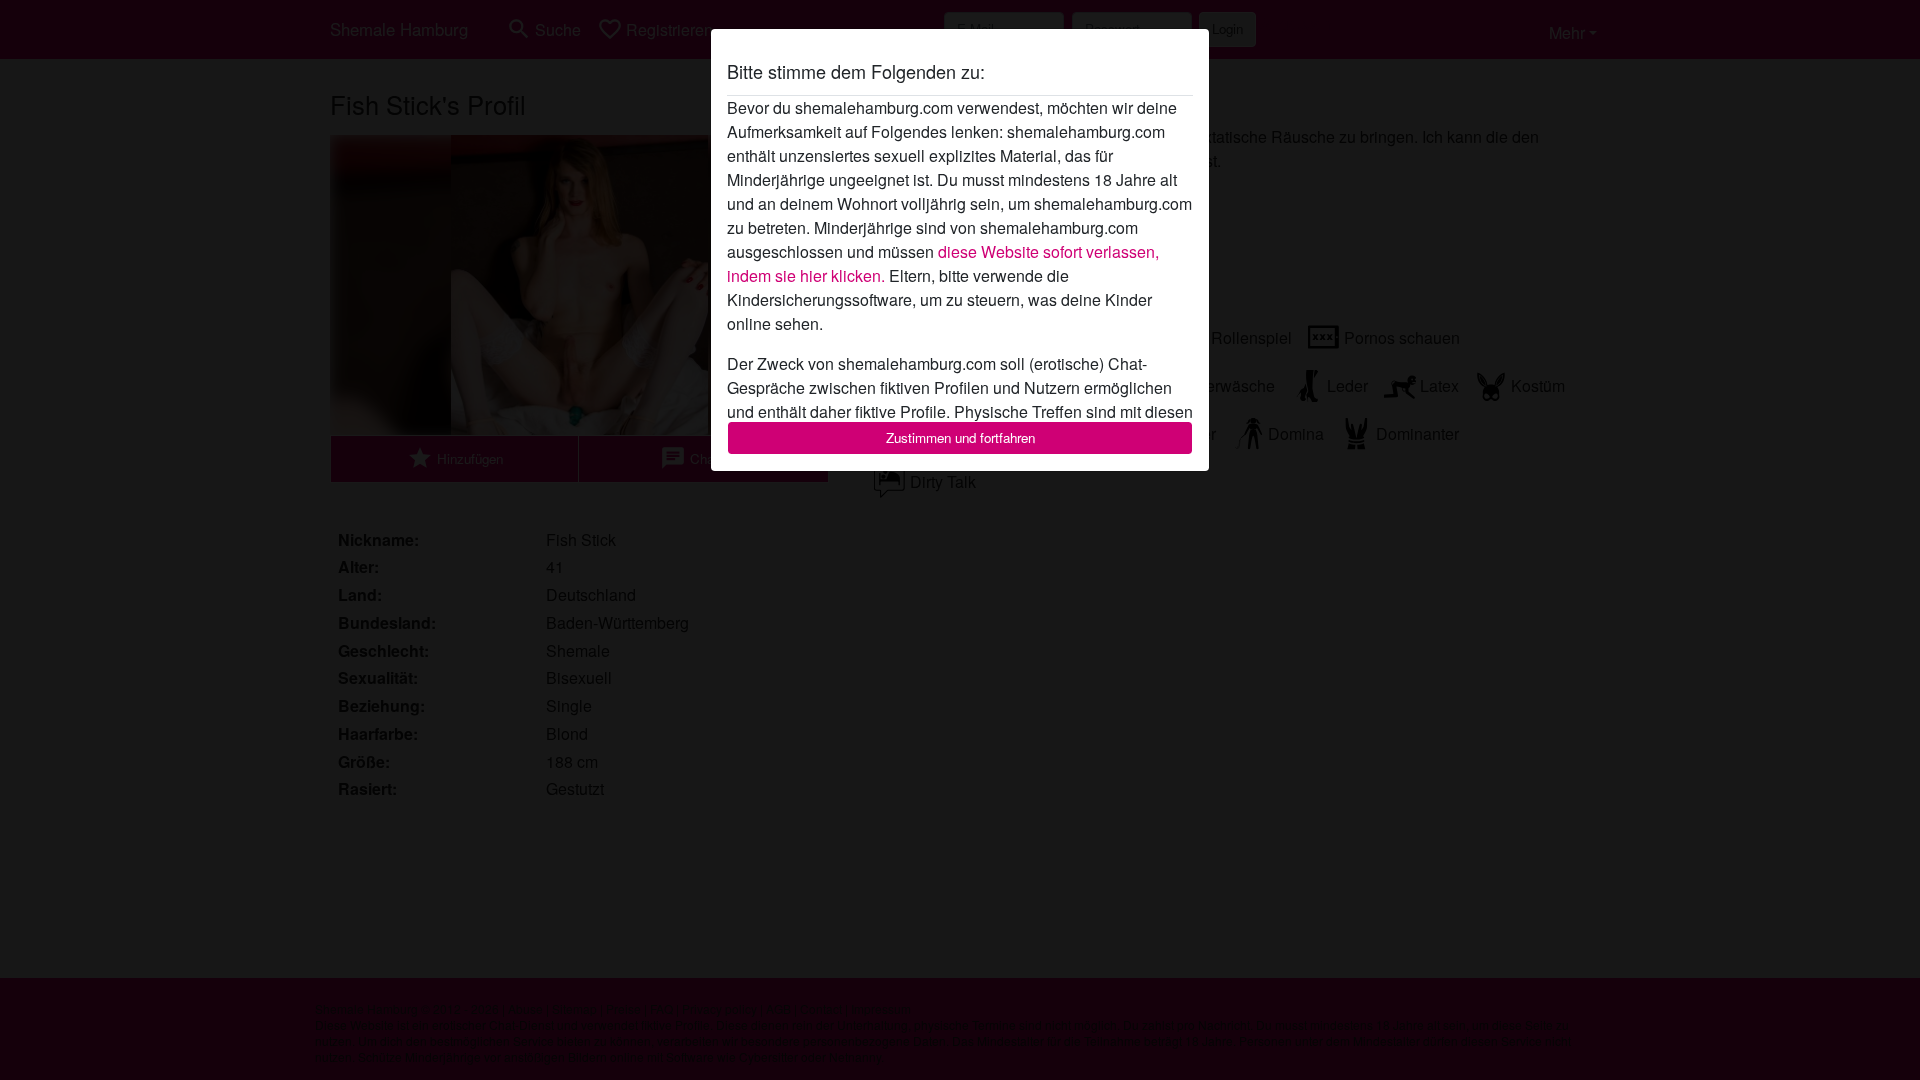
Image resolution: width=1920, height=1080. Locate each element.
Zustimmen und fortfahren (960, 437)
